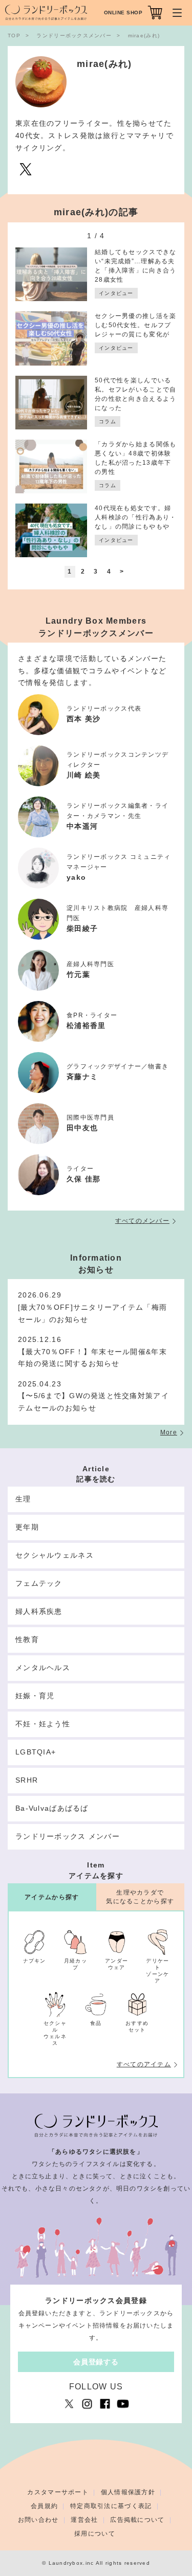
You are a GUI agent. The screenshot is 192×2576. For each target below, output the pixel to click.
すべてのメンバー (142, 1221)
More (169, 1432)
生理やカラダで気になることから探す (140, 1897)
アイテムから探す (52, 1897)
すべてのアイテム (144, 2064)
